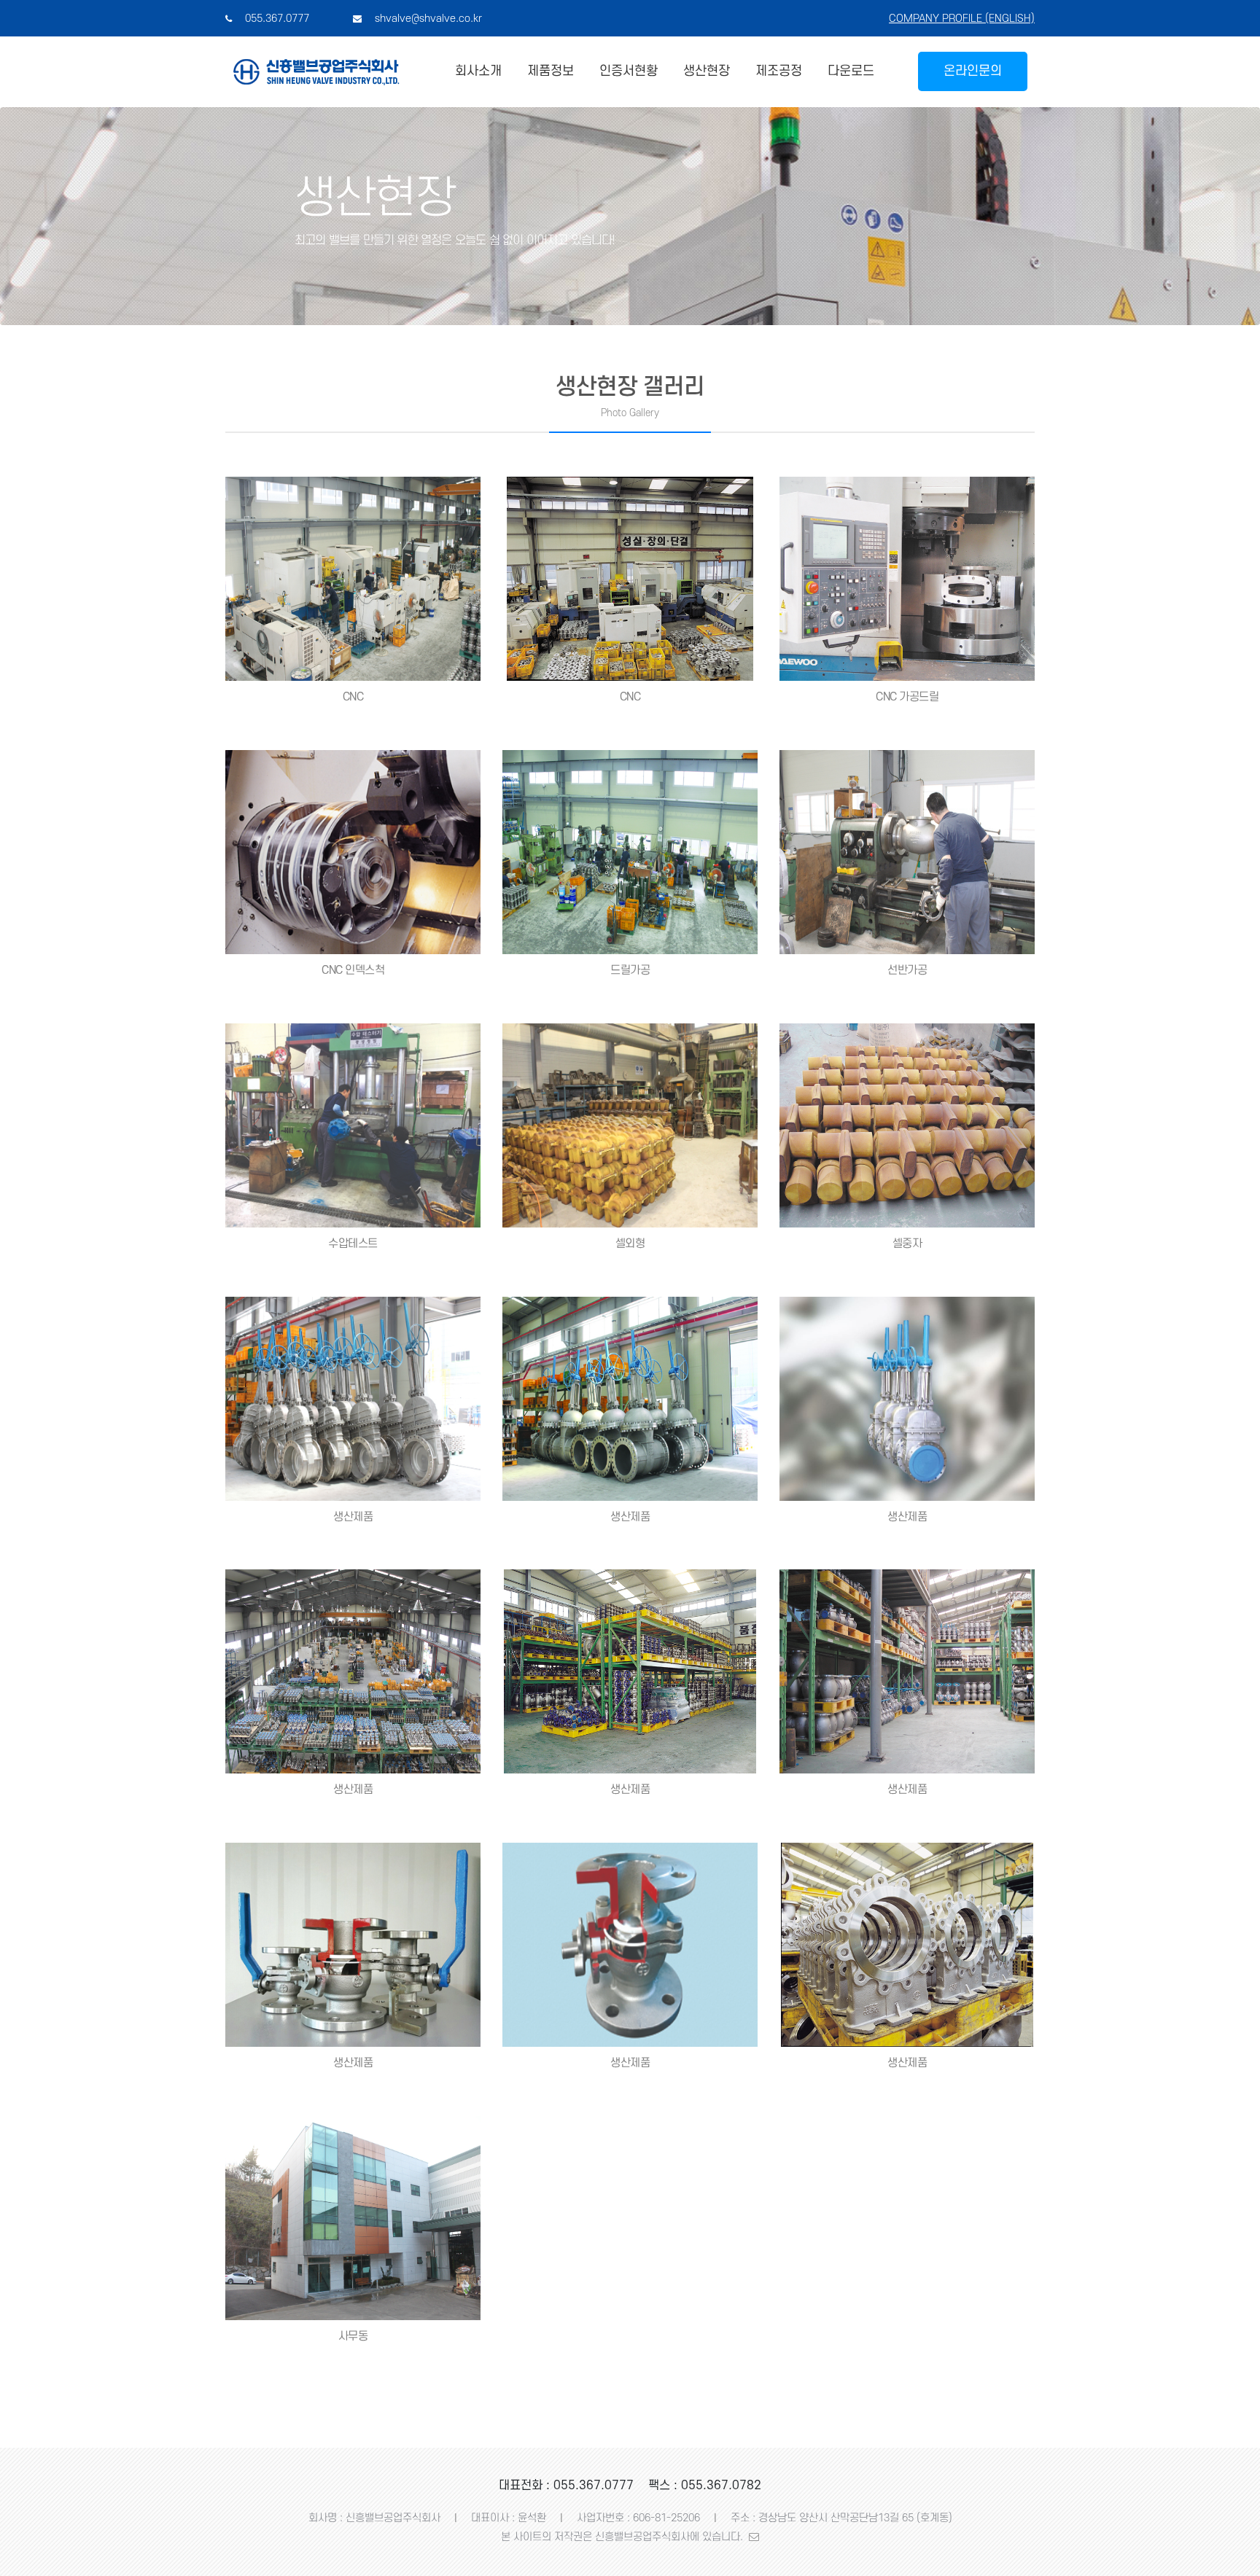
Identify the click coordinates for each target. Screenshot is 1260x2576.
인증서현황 (629, 71)
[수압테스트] (353, 1125)
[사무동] (353, 2217)
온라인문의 (973, 71)
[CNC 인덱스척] (353, 852)
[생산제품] (353, 1398)
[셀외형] (630, 1125)
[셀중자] (907, 1125)
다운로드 (851, 71)
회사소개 (478, 71)
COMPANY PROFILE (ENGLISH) (962, 19)
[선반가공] (907, 852)
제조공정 (779, 71)
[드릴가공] (630, 852)
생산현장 (707, 71)
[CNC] (353, 579)
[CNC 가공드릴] (907, 579)
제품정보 (551, 71)
